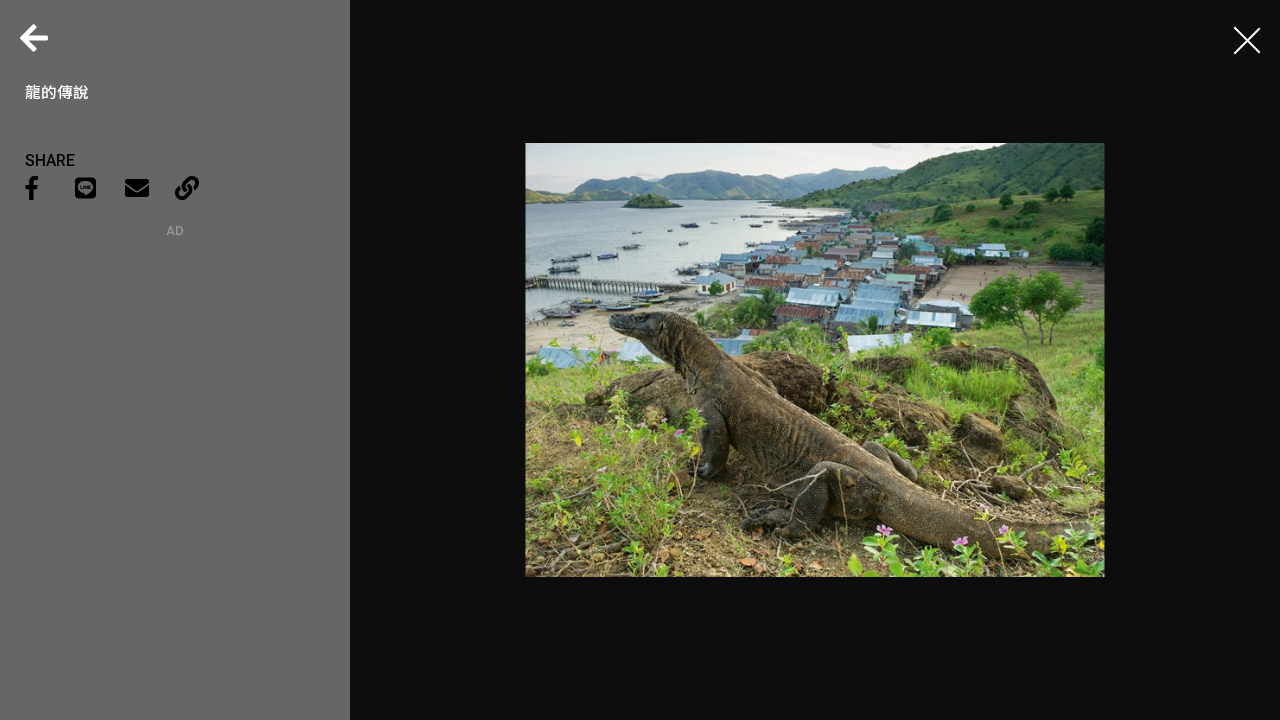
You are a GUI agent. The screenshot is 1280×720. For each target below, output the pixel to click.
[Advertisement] (175, 363)
